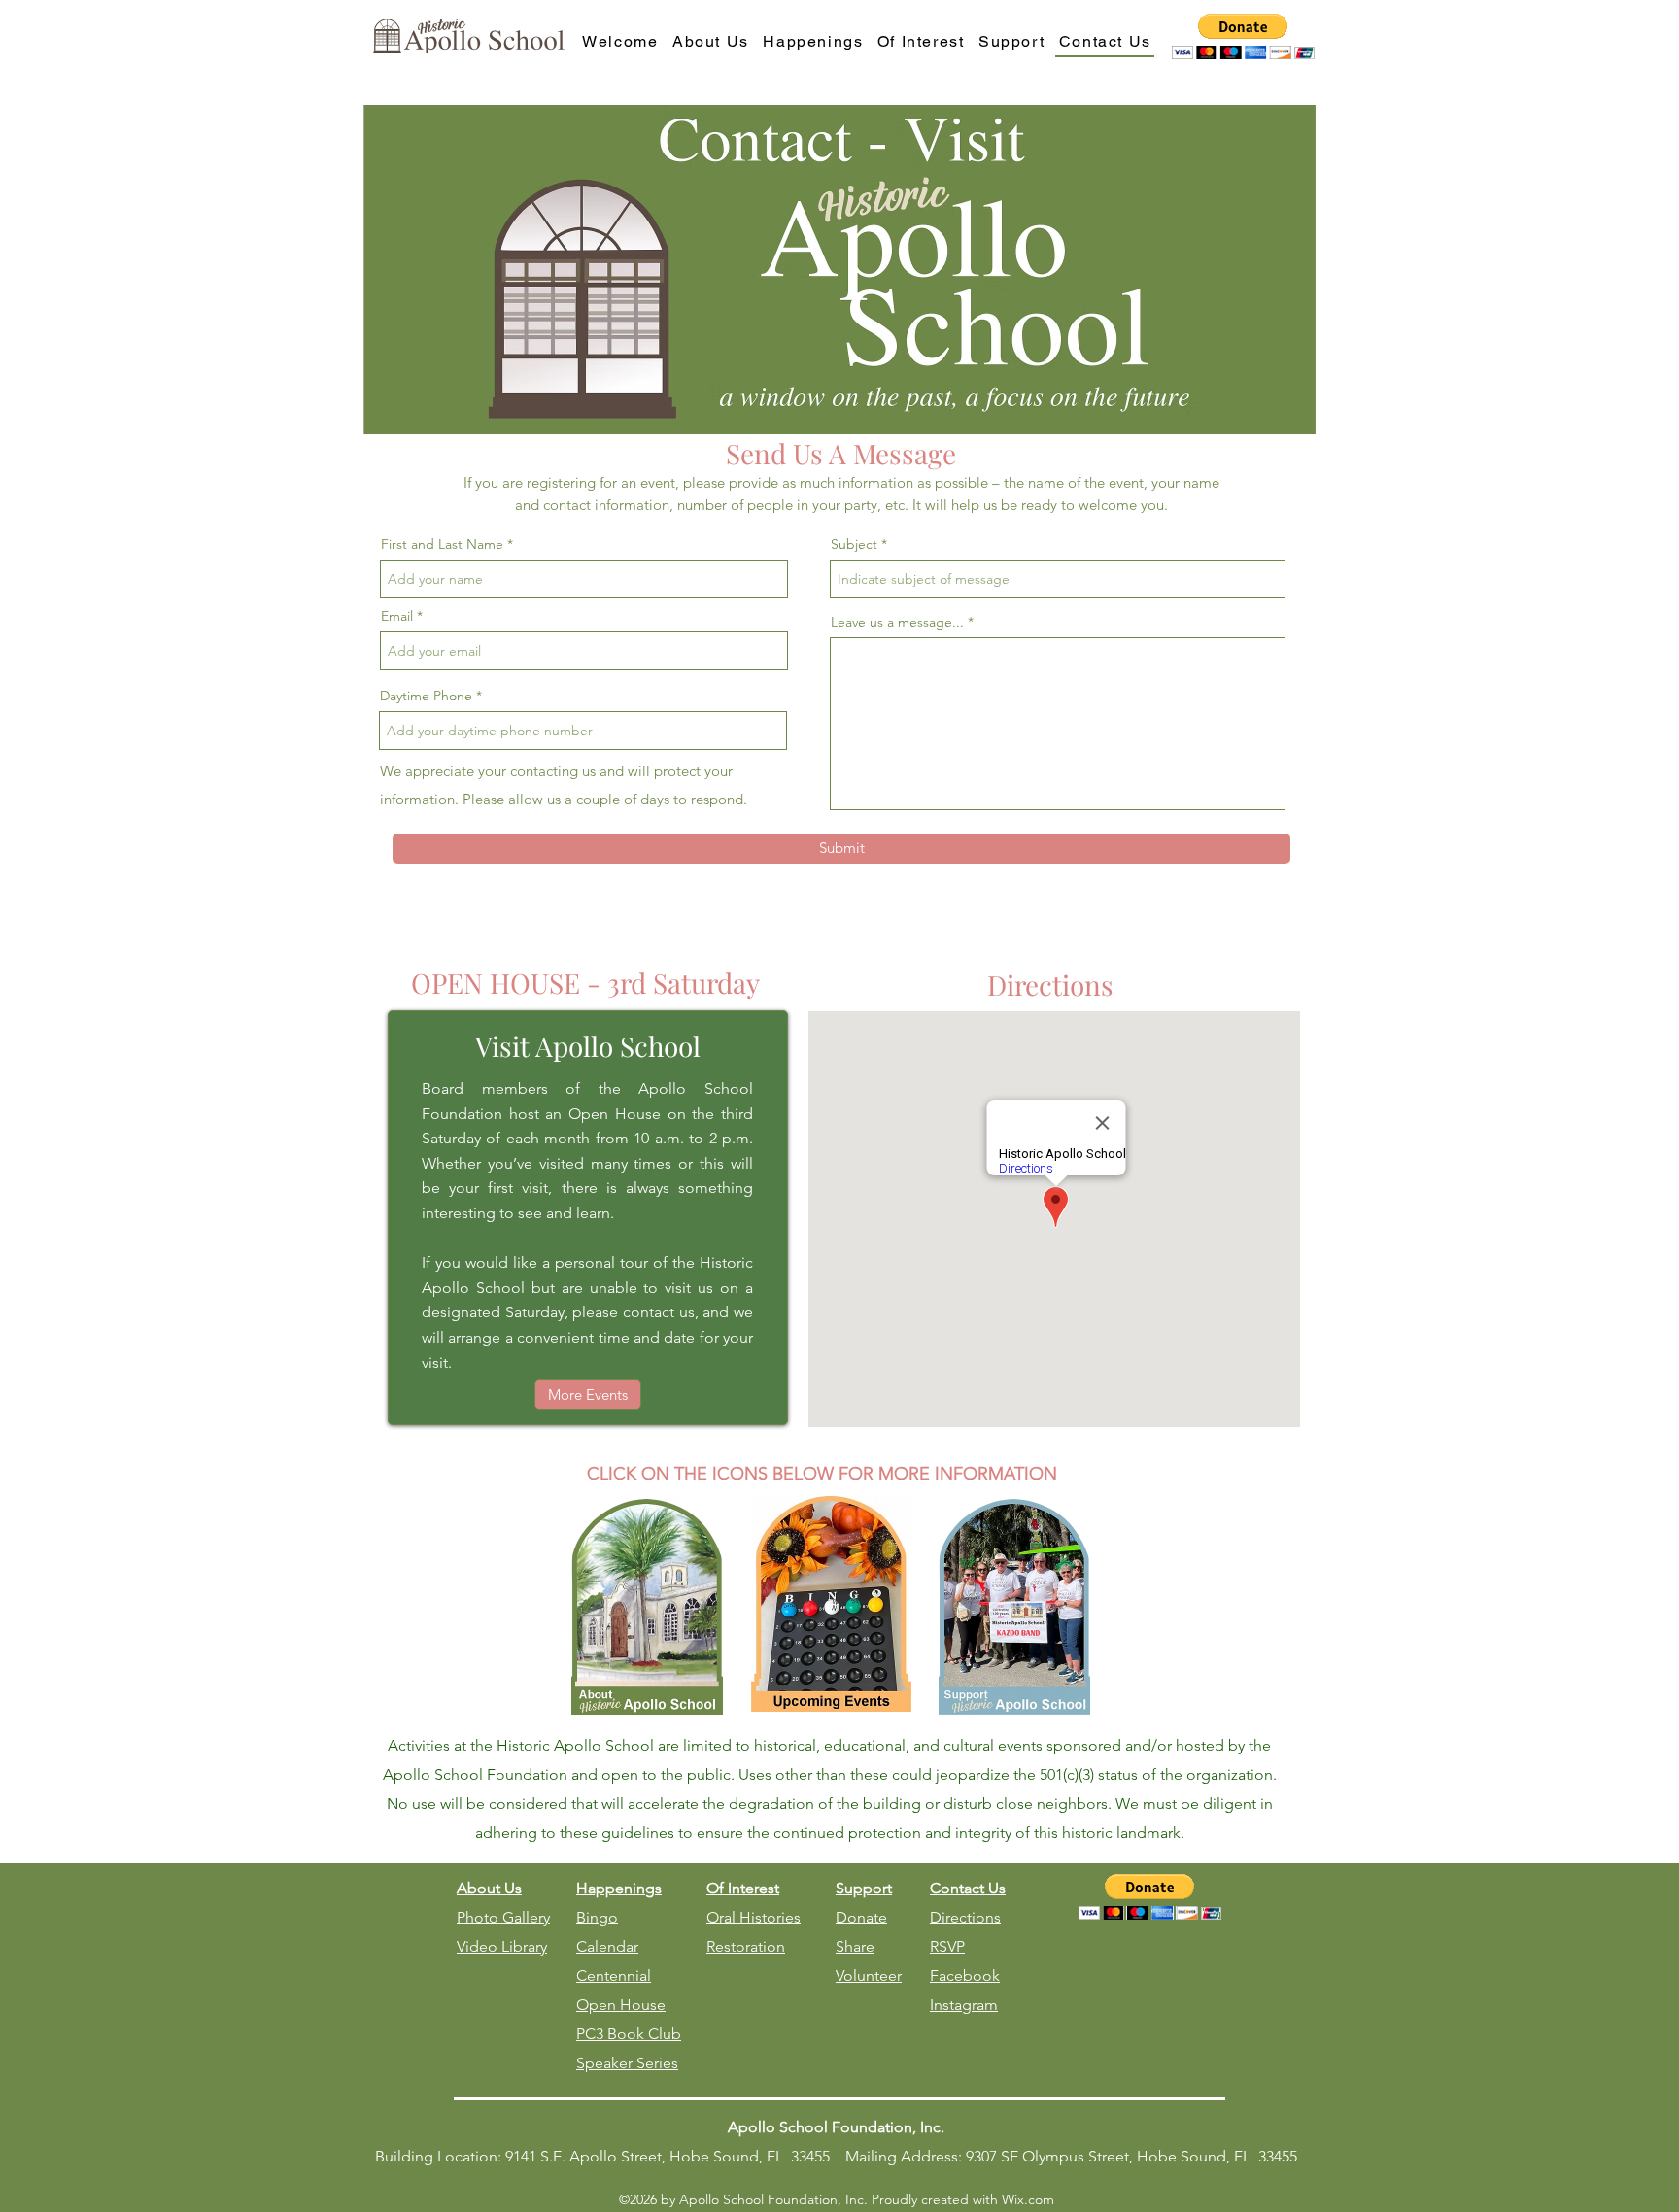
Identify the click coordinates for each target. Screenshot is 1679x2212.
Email (397, 616)
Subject (854, 544)
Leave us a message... (897, 622)
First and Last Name (442, 544)
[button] (1243, 36)
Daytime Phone (426, 696)
